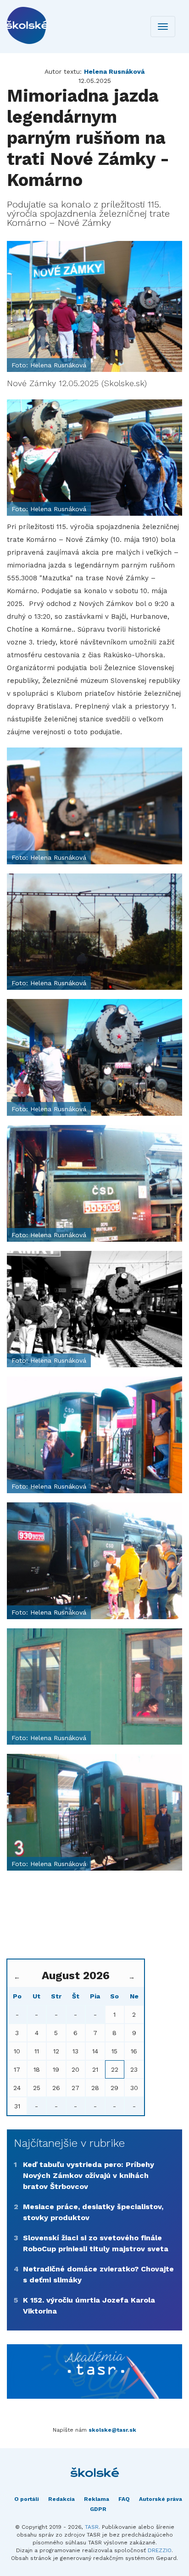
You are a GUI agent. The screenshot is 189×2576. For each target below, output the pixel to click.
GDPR (98, 2509)
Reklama (97, 2499)
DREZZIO (160, 2550)
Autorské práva (161, 2499)
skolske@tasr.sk (112, 2430)
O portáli (27, 2499)
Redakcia (61, 2499)
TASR (92, 2527)
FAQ (124, 2499)
